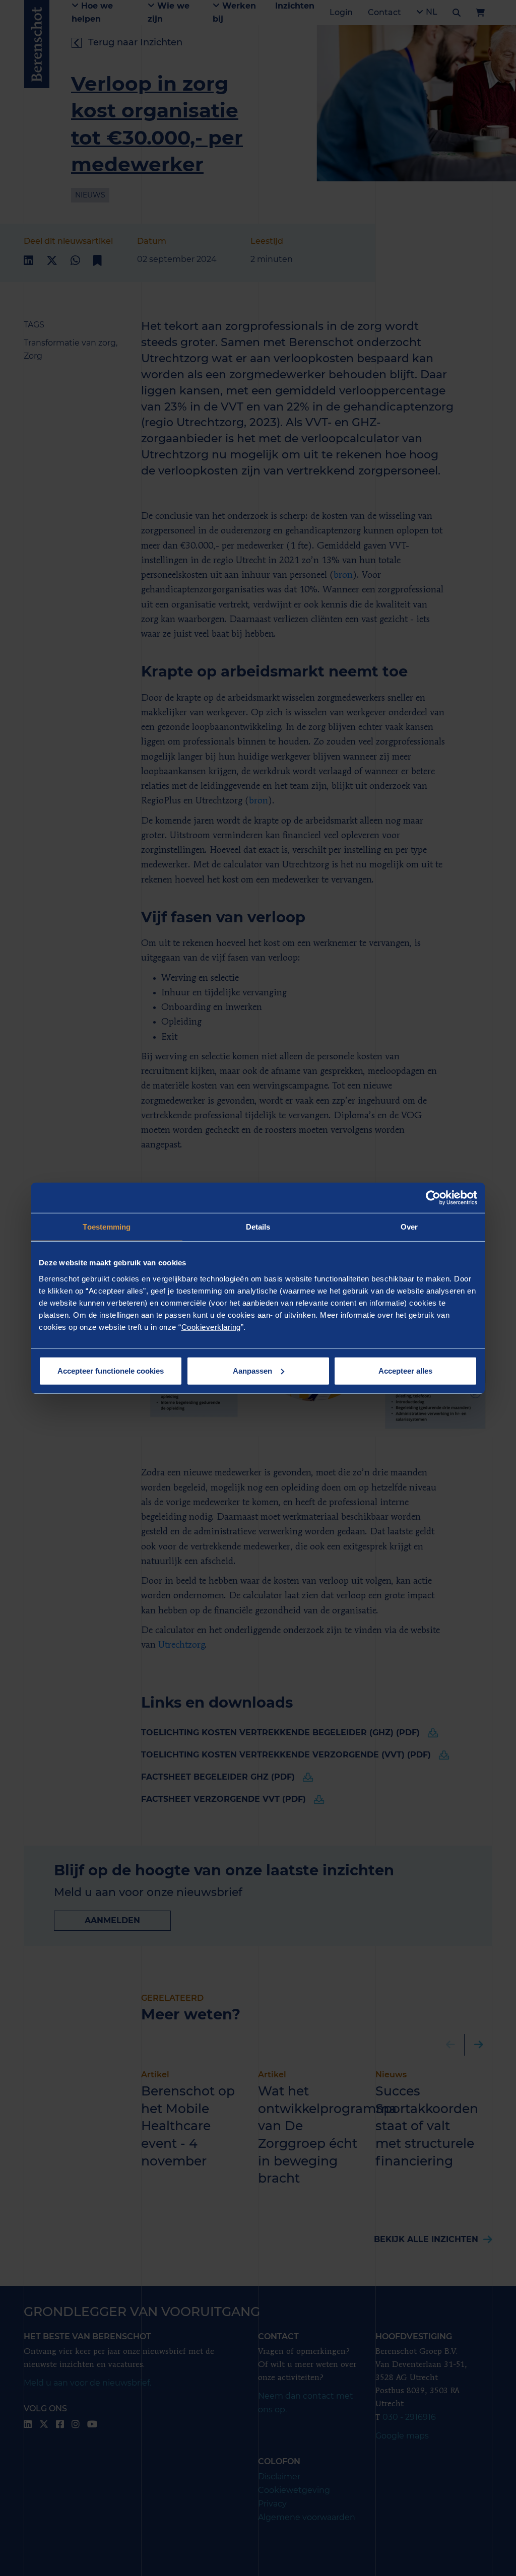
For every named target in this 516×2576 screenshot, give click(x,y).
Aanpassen (252, 1370)
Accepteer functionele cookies (111, 1370)
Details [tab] (258, 1227)
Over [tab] (409, 1227)
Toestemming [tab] (107, 1227)
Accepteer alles (405, 1370)
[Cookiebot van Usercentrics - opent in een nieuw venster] (433, 1198)
